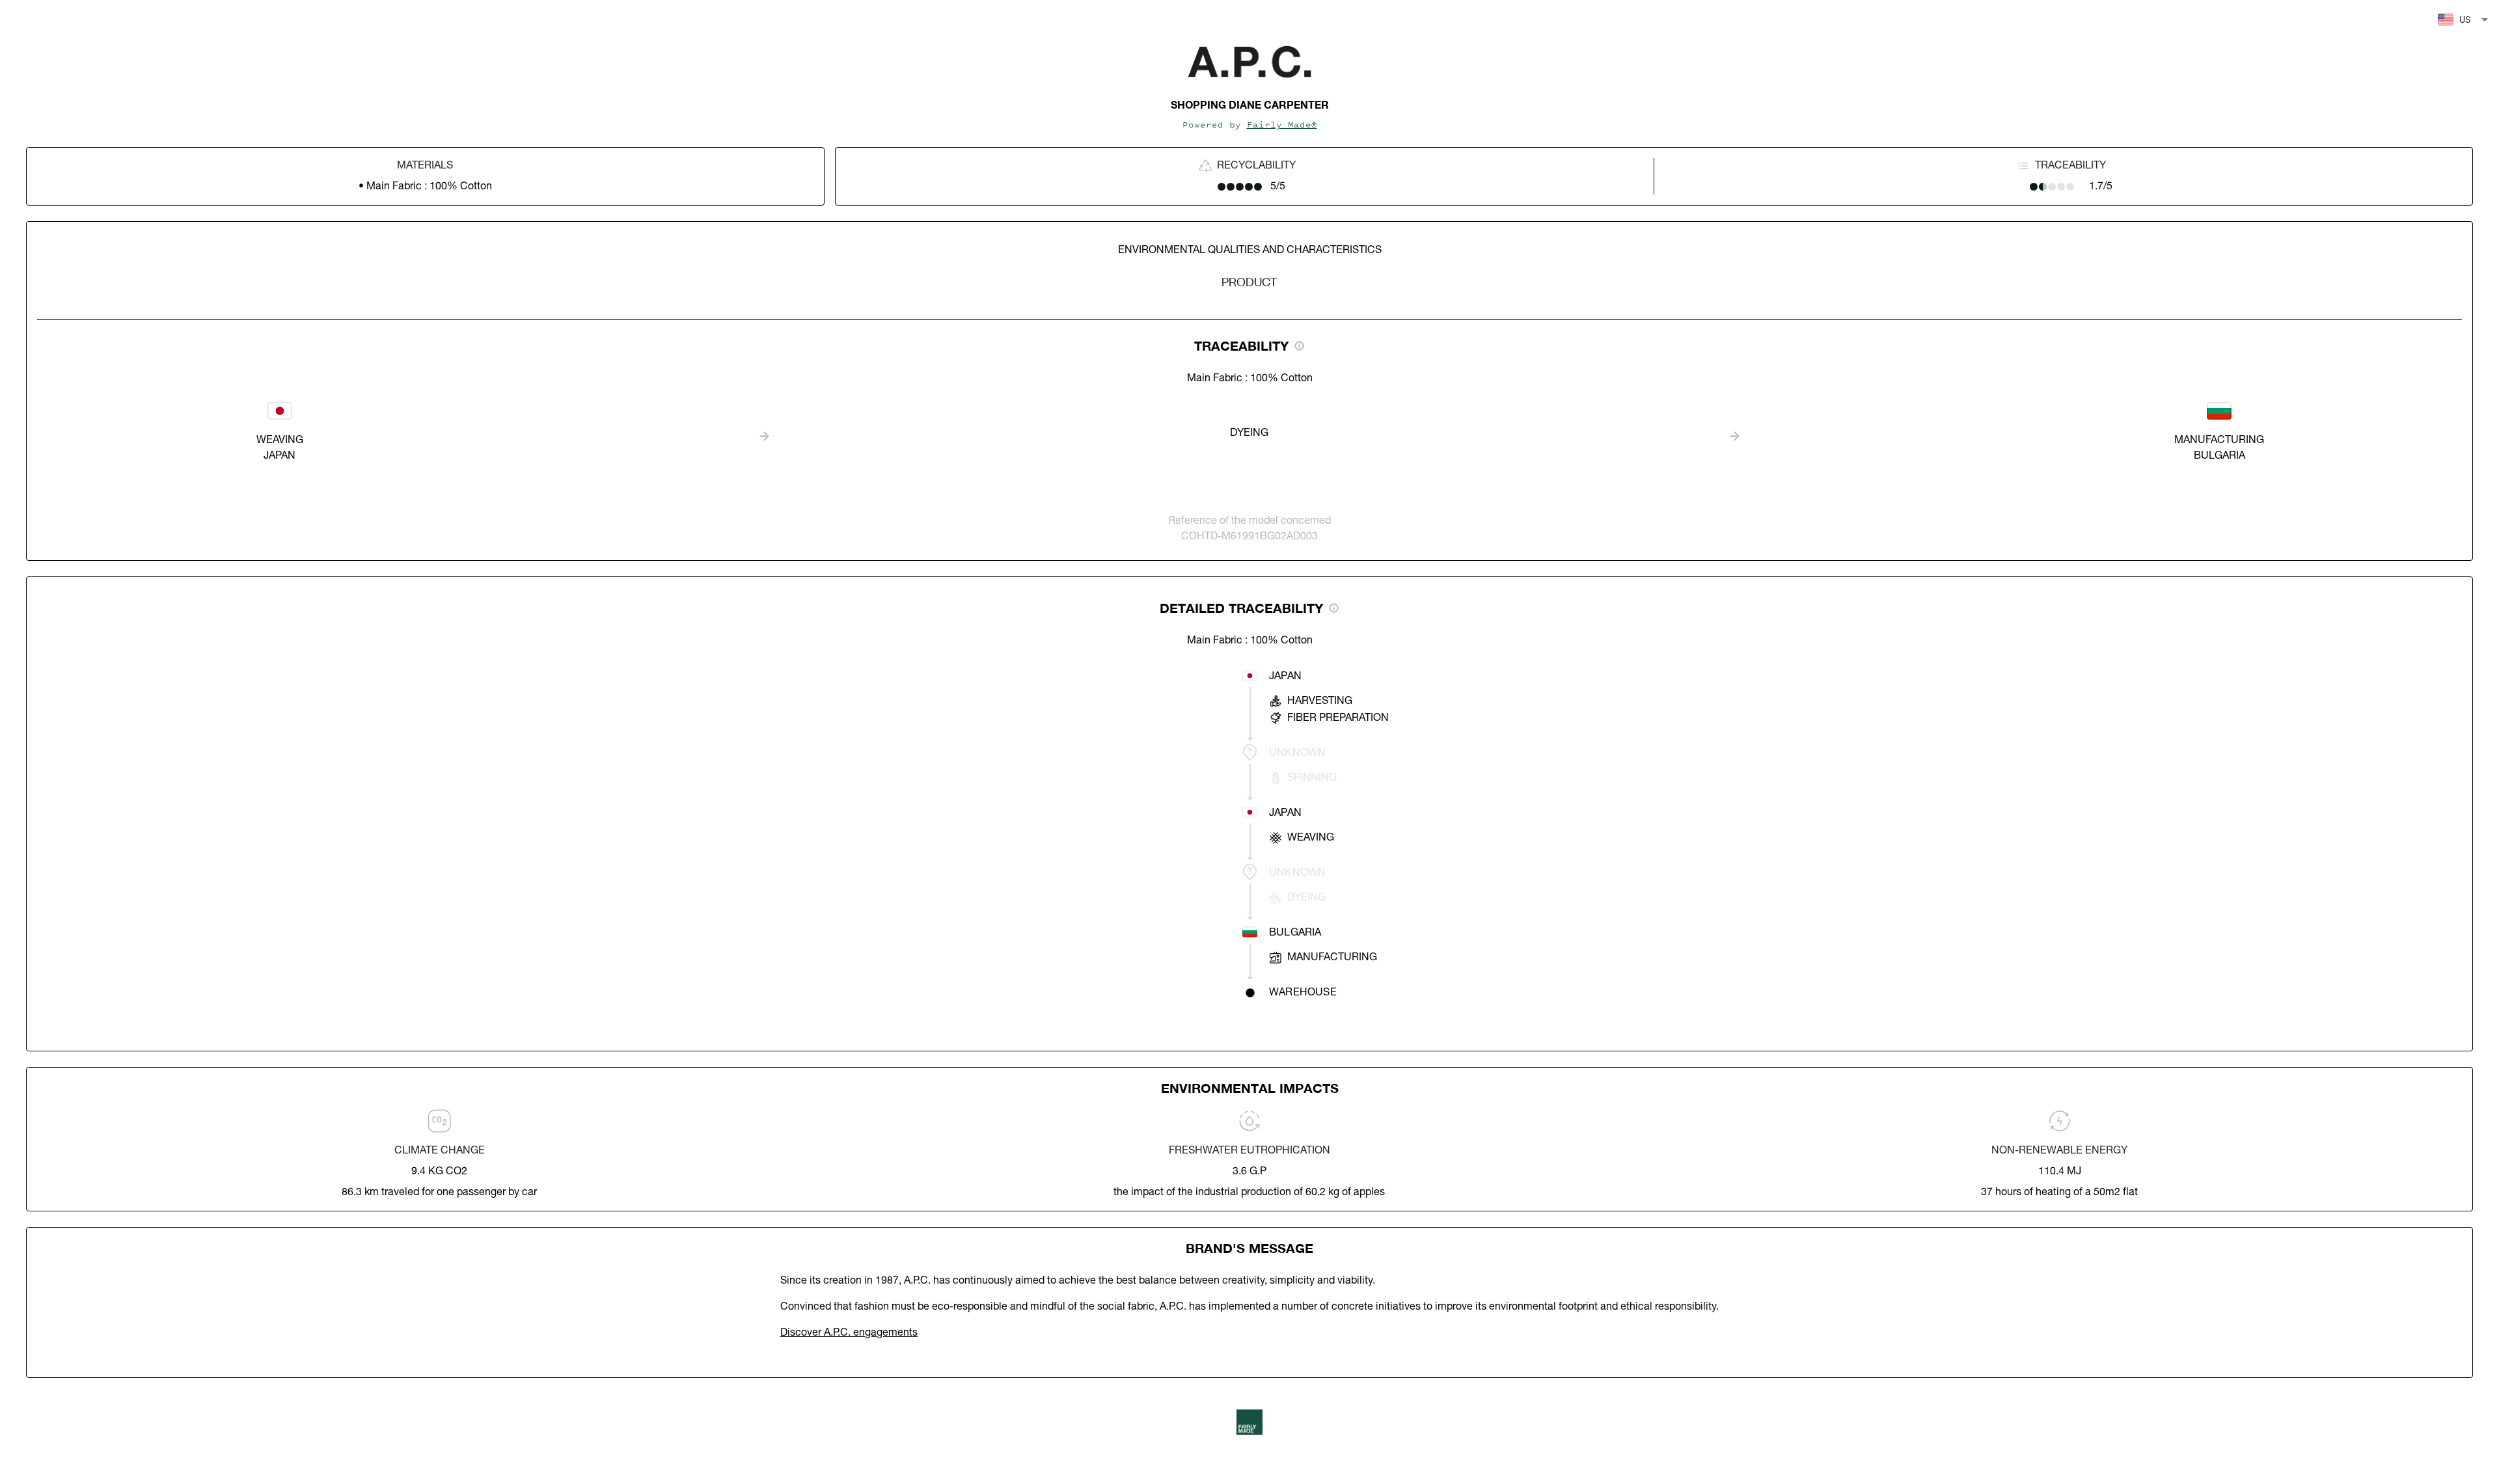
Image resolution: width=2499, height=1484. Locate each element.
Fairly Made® (1282, 125)
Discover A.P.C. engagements (849, 1333)
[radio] (1222, 187)
